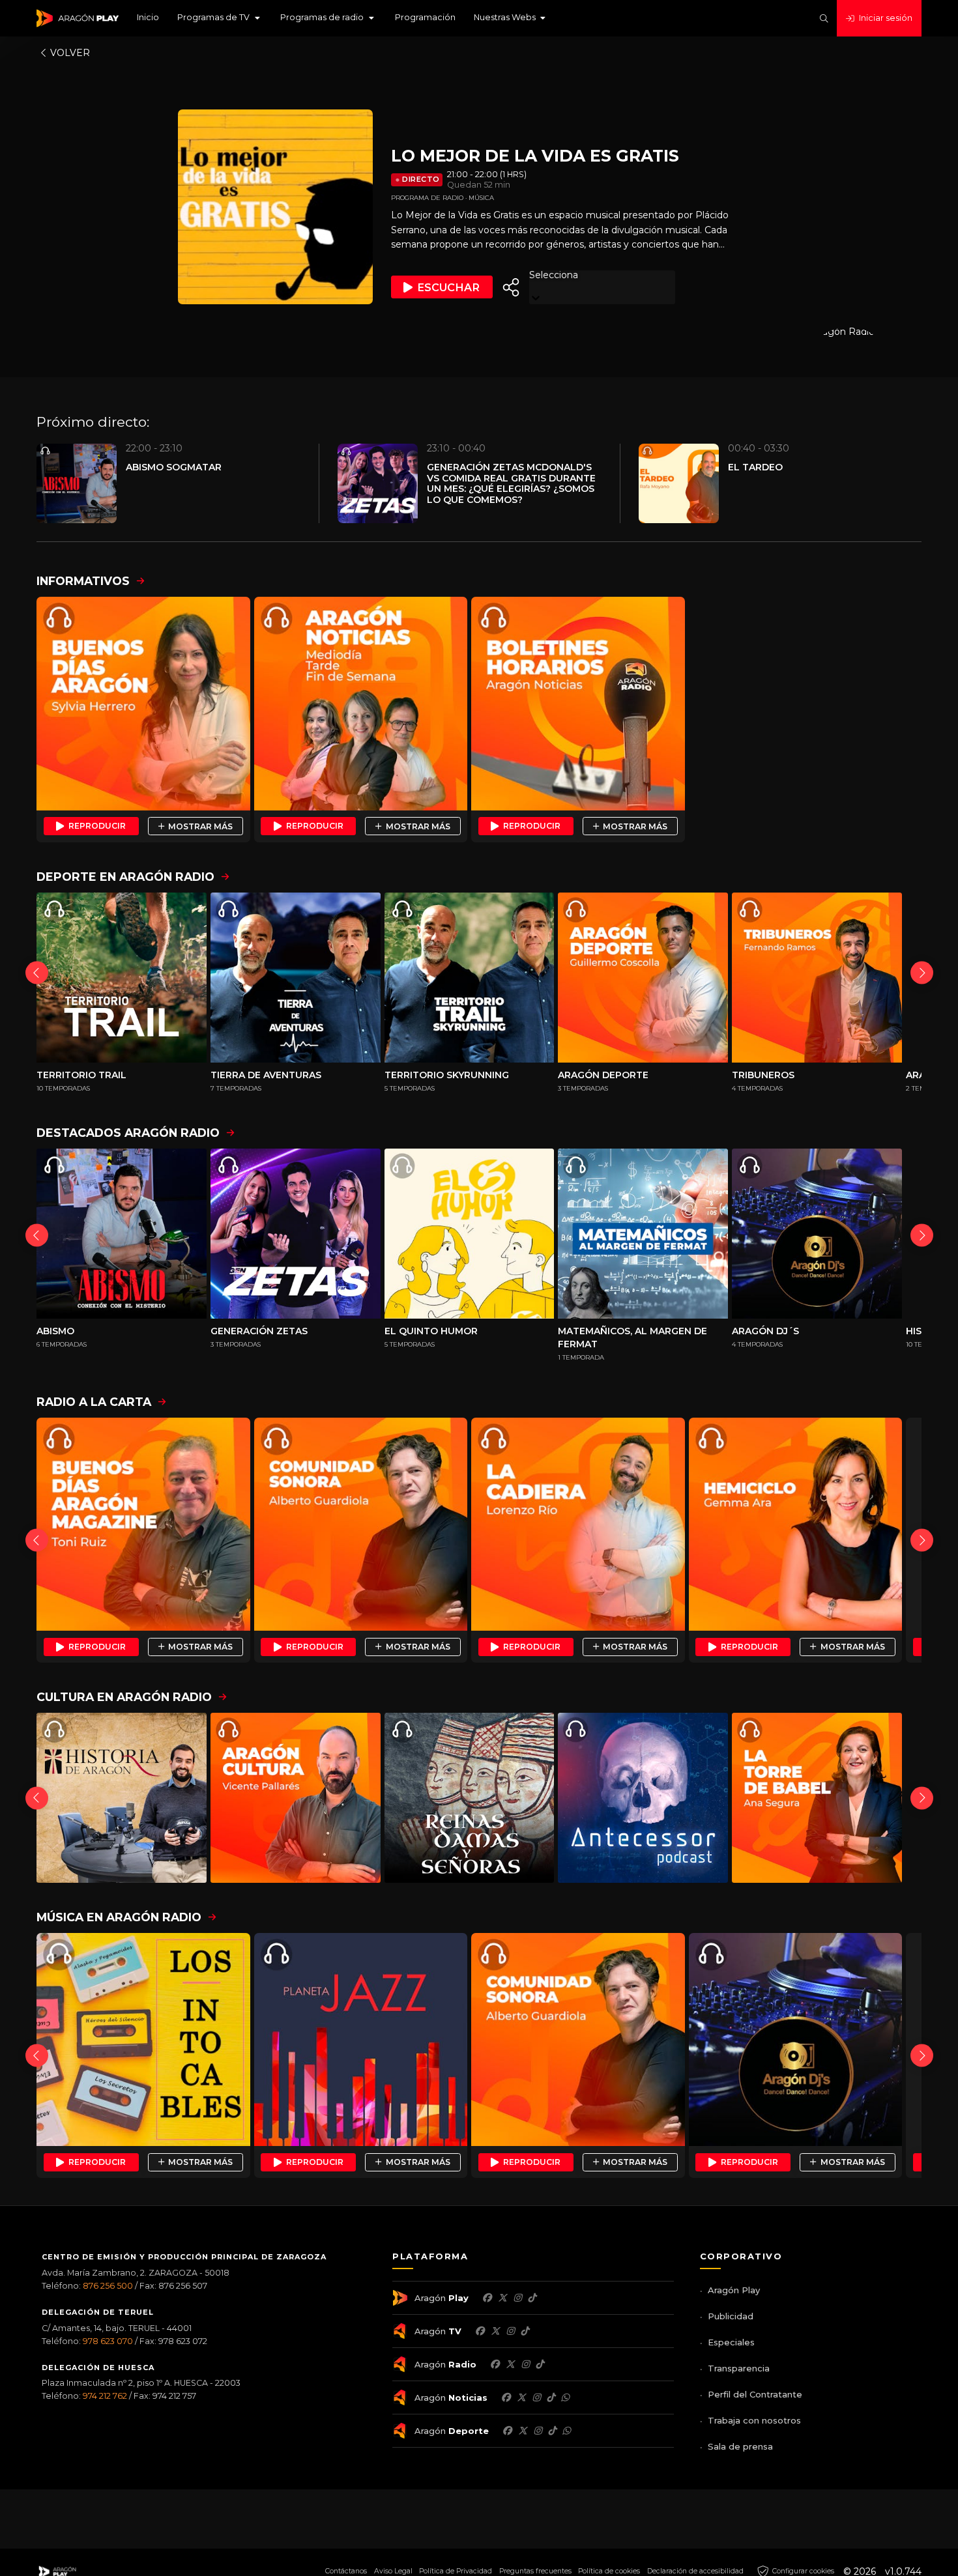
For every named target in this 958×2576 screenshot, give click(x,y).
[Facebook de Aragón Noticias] (506, 2397)
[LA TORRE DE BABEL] (817, 1798)
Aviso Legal (393, 2571)
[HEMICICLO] (796, 1524)
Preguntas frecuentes (535, 2571)
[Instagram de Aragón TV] (510, 2331)
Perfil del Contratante (755, 2394)
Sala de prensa (740, 2446)
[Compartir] (511, 287)
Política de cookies (609, 2571)
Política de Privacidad (456, 2571)
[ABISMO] (122, 1234)
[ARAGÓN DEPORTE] (643, 978)
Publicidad (731, 2316)
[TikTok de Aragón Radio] (540, 2364)
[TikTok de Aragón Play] (532, 2298)
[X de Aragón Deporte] (523, 2431)
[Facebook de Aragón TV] (480, 2331)
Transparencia (739, 2368)
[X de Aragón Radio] (510, 2364)
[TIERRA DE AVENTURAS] (296, 978)
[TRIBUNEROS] (817, 978)
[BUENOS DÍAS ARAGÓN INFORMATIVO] (143, 704)
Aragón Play (734, 2290)
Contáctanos (346, 2571)
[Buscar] (824, 19)
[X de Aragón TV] (495, 2331)
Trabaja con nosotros (754, 2420)
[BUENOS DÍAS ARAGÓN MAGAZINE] (143, 1524)
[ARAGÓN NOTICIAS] (361, 704)
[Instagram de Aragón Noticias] (536, 2397)
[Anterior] (37, 972)
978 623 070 (108, 2341)
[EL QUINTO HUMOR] (470, 1234)
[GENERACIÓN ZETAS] (296, 1234)
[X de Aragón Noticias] (521, 2397)
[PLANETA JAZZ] (361, 2040)
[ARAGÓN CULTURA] (296, 1798)
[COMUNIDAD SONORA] (361, 1524)
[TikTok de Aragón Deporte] (552, 2431)
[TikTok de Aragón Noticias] (551, 2397)
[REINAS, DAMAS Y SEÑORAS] (470, 1798)
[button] (220, 18)
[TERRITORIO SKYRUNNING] (470, 978)
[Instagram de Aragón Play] (517, 2298)
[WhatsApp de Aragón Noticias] (565, 2397)
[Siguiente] (922, 972)
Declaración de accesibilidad (695, 2571)
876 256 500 (108, 2286)
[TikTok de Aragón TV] (525, 2331)
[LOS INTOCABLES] (143, 2040)
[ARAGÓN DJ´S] (817, 1234)
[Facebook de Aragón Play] (487, 2298)
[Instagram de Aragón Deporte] (538, 2431)
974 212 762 (105, 2396)
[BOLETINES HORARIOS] (578, 704)
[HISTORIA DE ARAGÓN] (122, 1798)
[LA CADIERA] (578, 1524)
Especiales (731, 2342)
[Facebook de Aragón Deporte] (507, 2431)
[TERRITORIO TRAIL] (122, 978)
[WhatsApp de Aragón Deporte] (566, 2431)
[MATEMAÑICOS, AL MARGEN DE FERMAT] (643, 1234)
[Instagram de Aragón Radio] (525, 2364)
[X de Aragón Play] (502, 2298)
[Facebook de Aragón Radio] (495, 2364)
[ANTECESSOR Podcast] (643, 1798)
